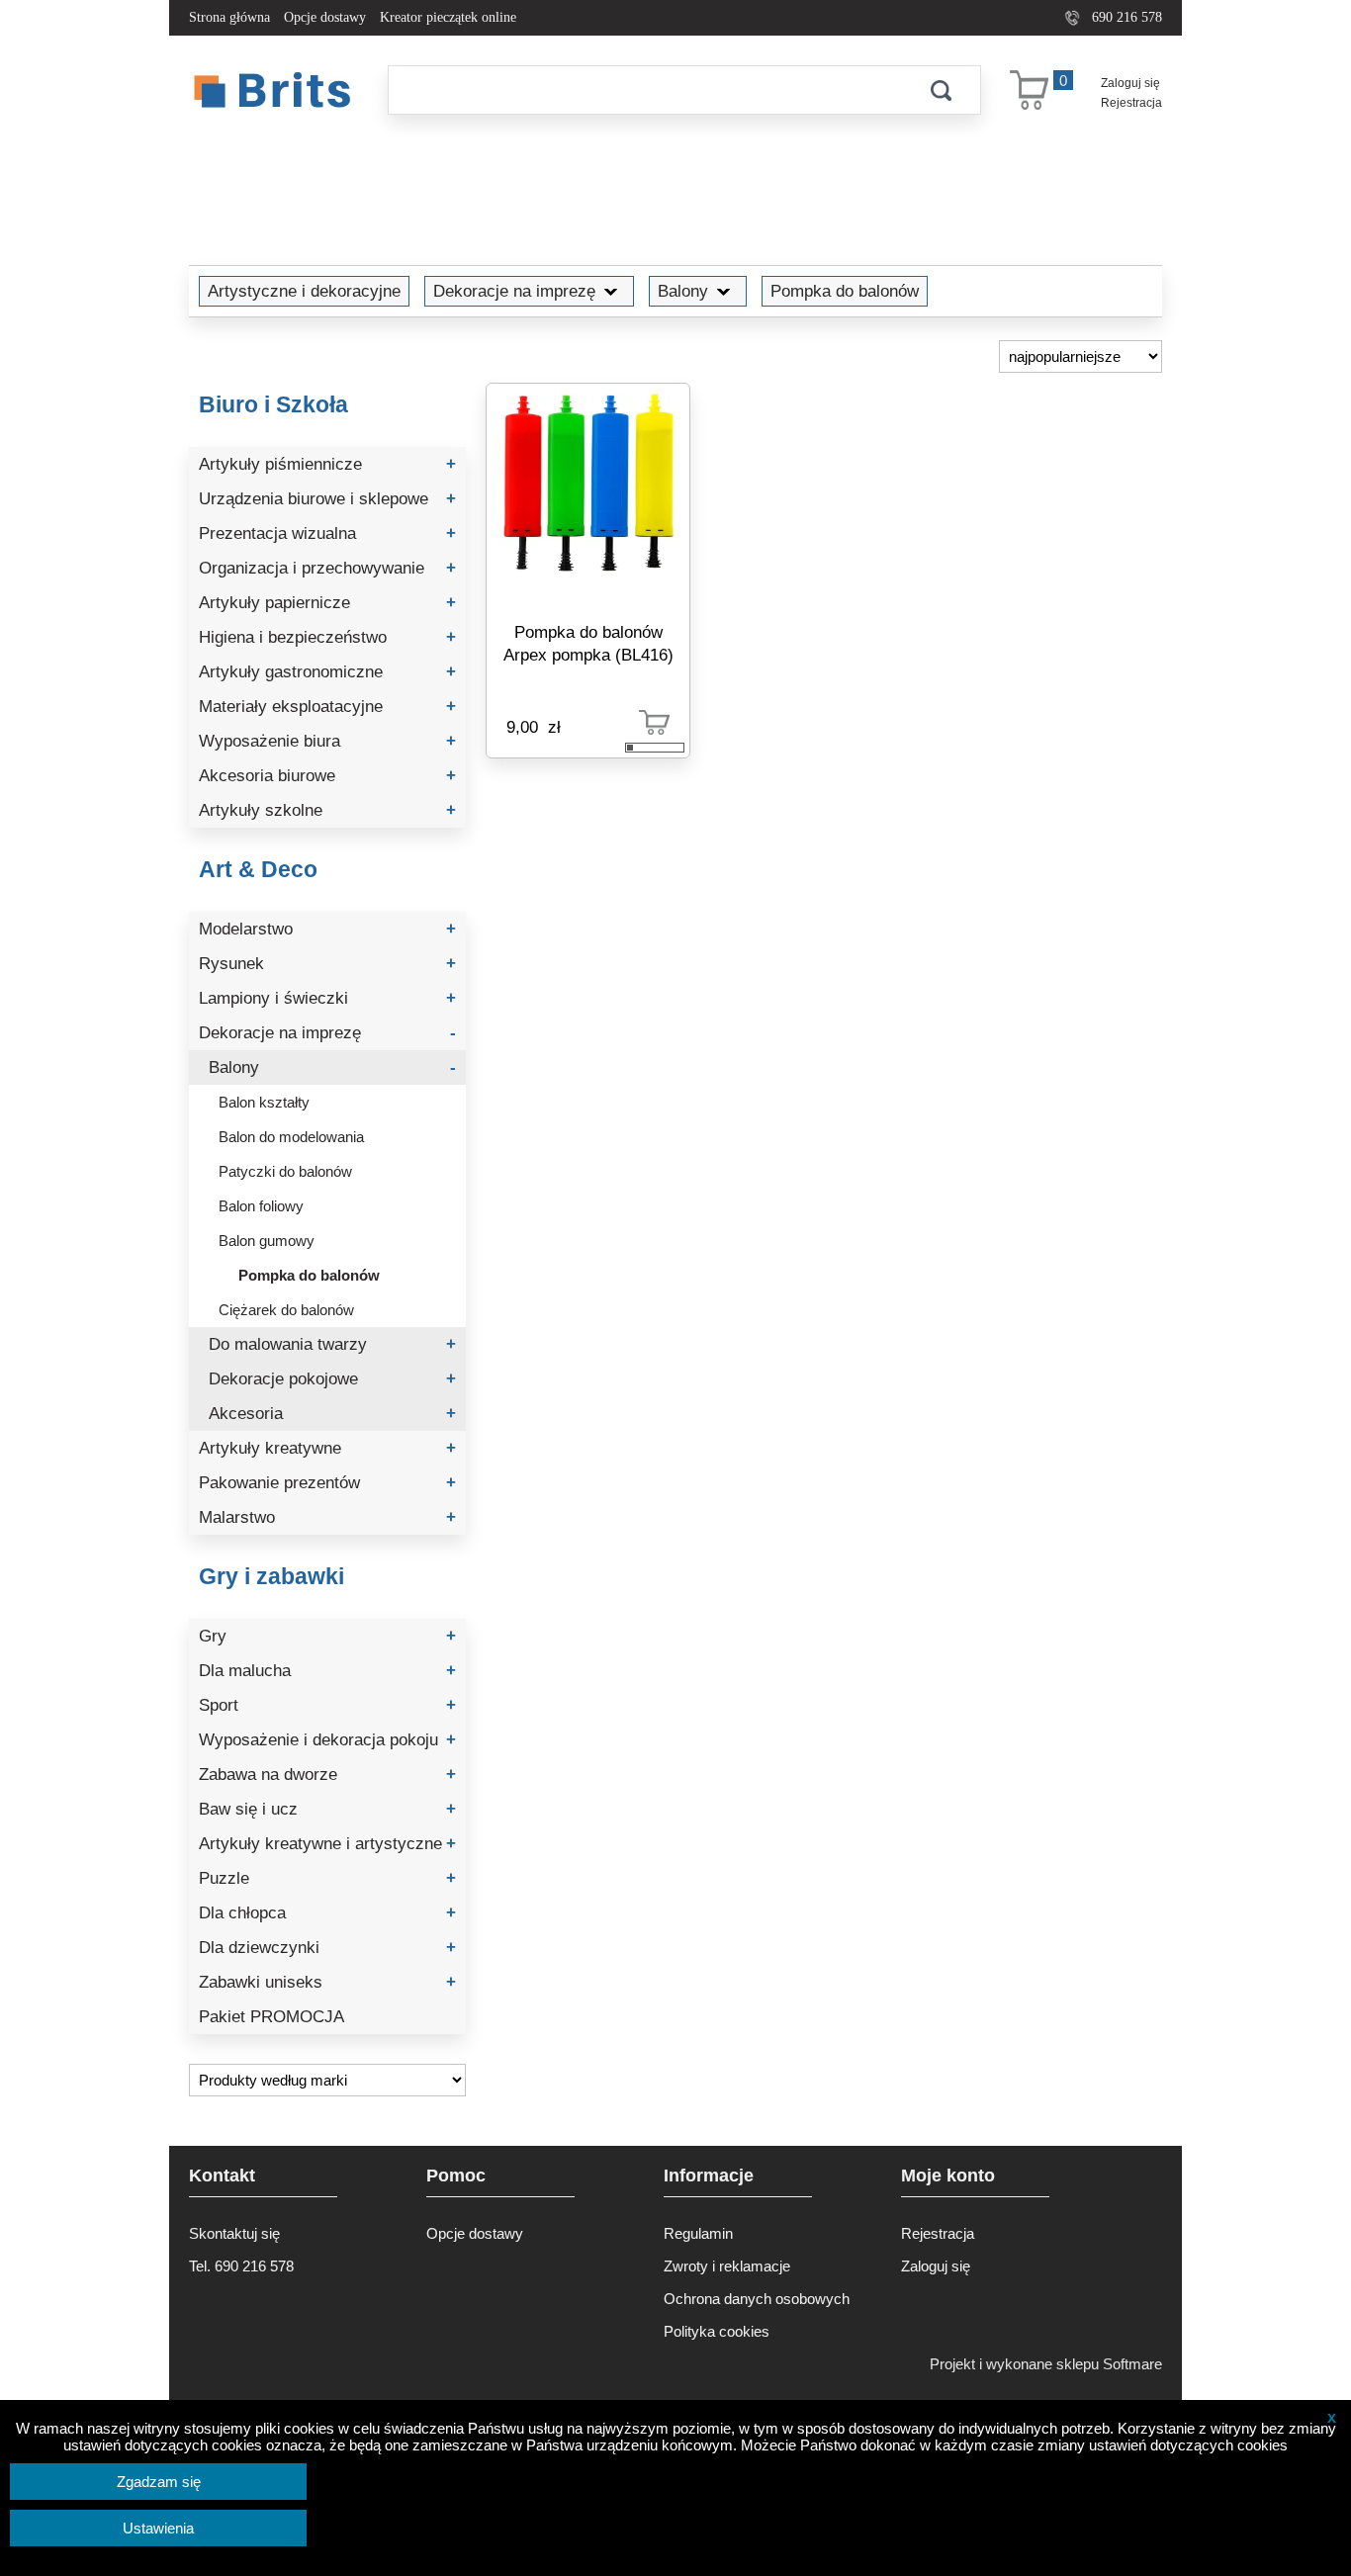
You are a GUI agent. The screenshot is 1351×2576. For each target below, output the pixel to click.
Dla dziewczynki (327, 1948)
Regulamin (698, 2233)
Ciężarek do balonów (286, 1310)
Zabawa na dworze (327, 1775)
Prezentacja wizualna (327, 533)
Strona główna (229, 17)
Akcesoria (332, 1414)
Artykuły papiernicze (327, 603)
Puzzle (327, 1878)
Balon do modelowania (291, 1137)
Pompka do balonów (845, 291)
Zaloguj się (1130, 83)
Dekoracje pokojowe (332, 1379)
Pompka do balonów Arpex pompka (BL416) (588, 643)
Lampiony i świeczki (327, 998)
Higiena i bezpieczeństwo (327, 637)
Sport (327, 1705)
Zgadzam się (159, 2482)
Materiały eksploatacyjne (327, 707)
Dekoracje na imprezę (514, 291)
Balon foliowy (261, 1206)
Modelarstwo (327, 929)
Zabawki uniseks (327, 1982)
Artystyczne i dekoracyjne (304, 291)
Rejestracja (1131, 103)
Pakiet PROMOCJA (271, 2017)
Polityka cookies (717, 2331)
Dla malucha (327, 1671)
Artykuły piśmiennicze (327, 464)
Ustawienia (158, 2528)
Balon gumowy (267, 1241)
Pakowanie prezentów (327, 1483)
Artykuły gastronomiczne (327, 672)
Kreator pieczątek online (448, 17)
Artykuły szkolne (327, 810)
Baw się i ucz (327, 1809)
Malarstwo (327, 1517)
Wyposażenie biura (327, 741)
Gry (327, 1636)
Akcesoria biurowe (327, 776)
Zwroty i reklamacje (727, 2266)
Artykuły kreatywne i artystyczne (327, 1844)
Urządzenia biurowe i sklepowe (327, 499)
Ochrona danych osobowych (757, 2299)
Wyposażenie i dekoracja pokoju (327, 1740)
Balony (683, 291)
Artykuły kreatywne (327, 1448)
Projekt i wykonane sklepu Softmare (1046, 2364)
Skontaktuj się (234, 2233)
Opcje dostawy (325, 17)
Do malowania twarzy (332, 1344)
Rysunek (327, 964)
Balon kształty (264, 1102)
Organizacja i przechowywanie (327, 568)
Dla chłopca (327, 1913)
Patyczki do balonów (285, 1171)
